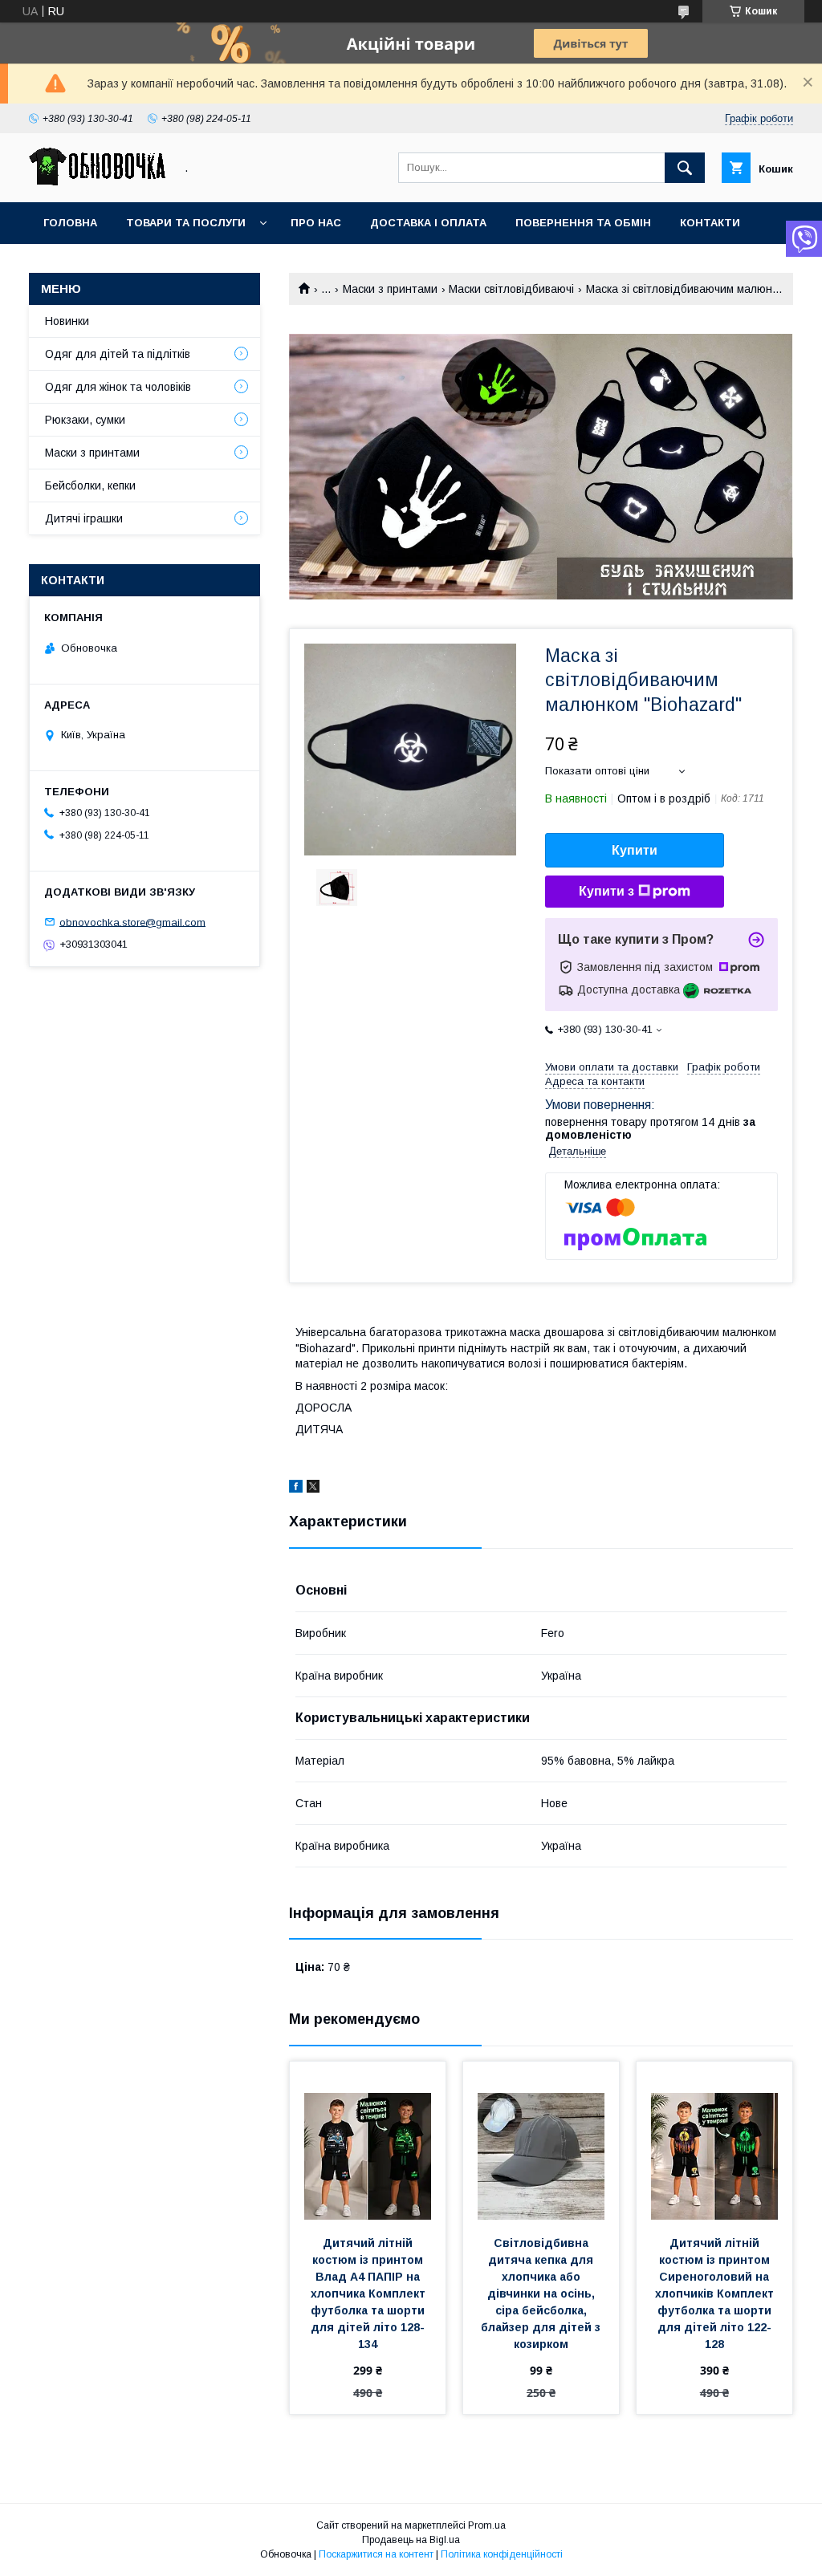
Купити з (606, 891)
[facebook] (296, 1489)
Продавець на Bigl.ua (411, 2540)
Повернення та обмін (583, 223)
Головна (70, 223)
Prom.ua (487, 2525)
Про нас (316, 223)
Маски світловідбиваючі (511, 289)
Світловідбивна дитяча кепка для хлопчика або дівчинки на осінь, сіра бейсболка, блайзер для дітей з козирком (542, 2294)
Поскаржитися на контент (376, 2554)
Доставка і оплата (428, 223)
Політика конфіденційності (502, 2554)
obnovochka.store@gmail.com (132, 922)
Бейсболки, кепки (90, 486)
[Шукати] (685, 168)
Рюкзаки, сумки (85, 420)
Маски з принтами (390, 289)
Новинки (67, 321)
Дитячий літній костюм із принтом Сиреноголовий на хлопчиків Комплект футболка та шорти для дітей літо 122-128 (716, 2294)
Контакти (710, 223)
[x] (313, 1489)
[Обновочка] (97, 181)
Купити (635, 850)
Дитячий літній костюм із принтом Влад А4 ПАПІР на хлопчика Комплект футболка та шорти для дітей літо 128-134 (370, 2294)
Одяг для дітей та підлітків (118, 354)
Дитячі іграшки (84, 518)
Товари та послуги (186, 223)
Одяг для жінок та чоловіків (118, 387)
